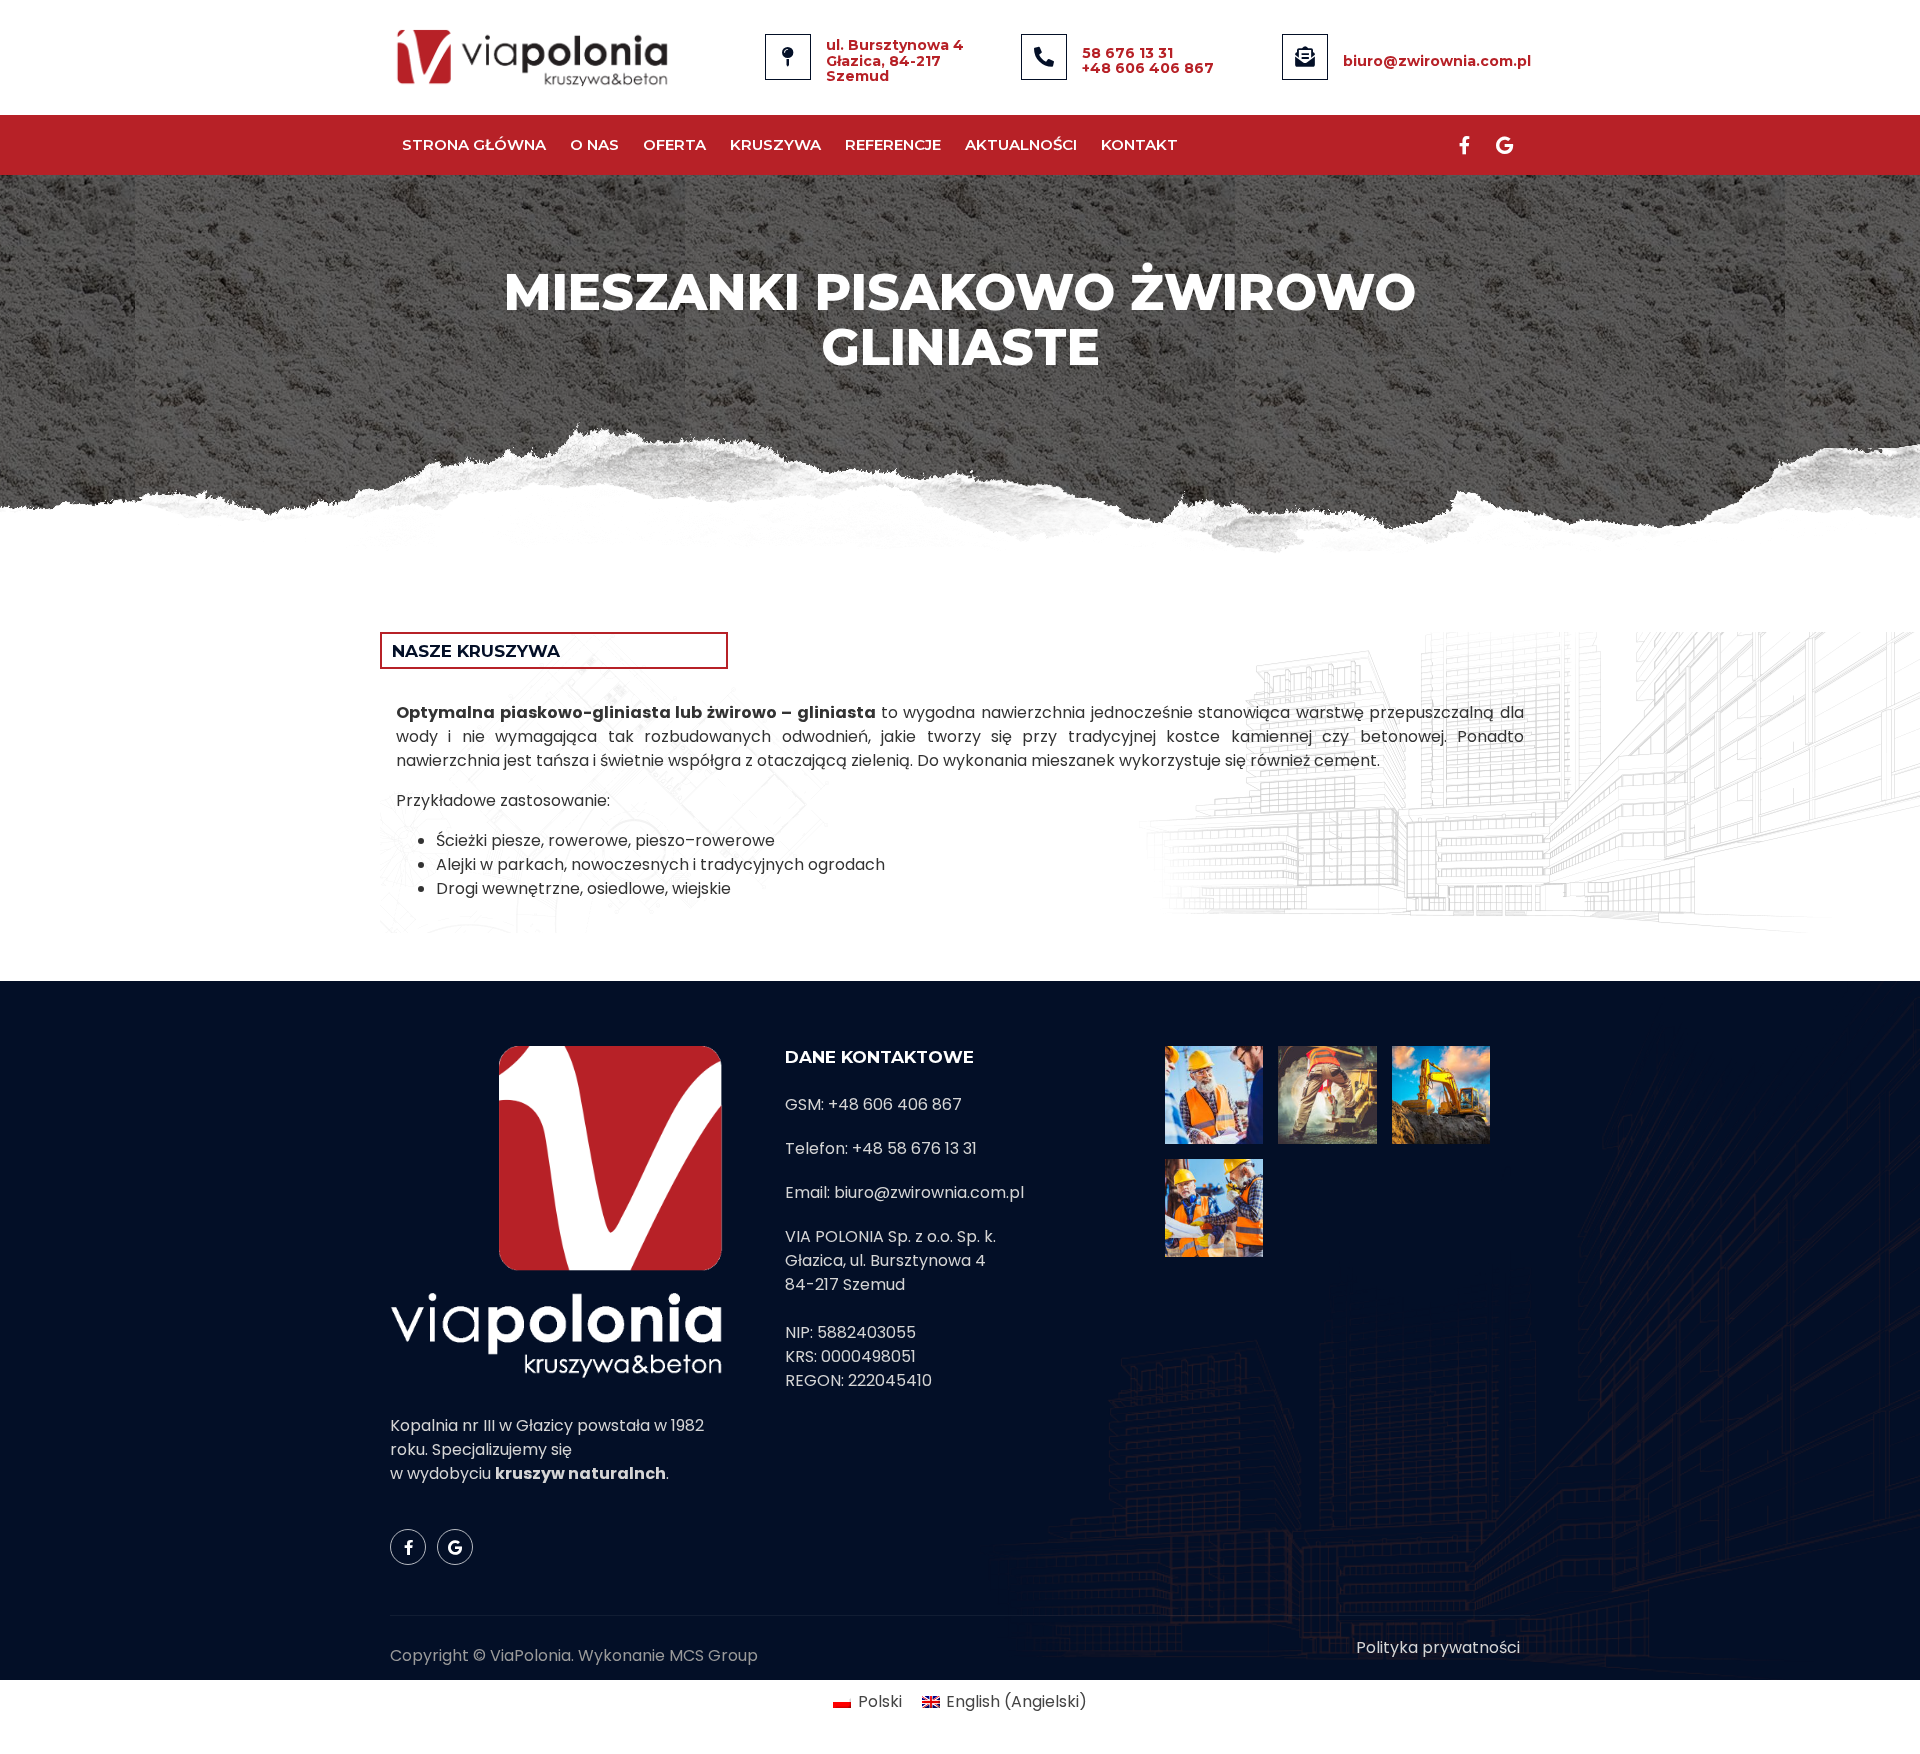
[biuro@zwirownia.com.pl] (1305, 57)
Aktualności (1021, 144)
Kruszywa (775, 144)
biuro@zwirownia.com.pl (1437, 61)
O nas (594, 144)
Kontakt (1139, 144)
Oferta (674, 144)
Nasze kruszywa (476, 651)
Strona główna (474, 144)
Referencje (893, 144)
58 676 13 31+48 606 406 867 (1148, 60)
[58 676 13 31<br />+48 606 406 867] (1044, 57)
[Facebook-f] (1464, 145)
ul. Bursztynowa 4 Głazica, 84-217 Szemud (895, 60)
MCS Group (713, 1655)
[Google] (1504, 145)
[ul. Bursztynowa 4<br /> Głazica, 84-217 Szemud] (788, 57)
